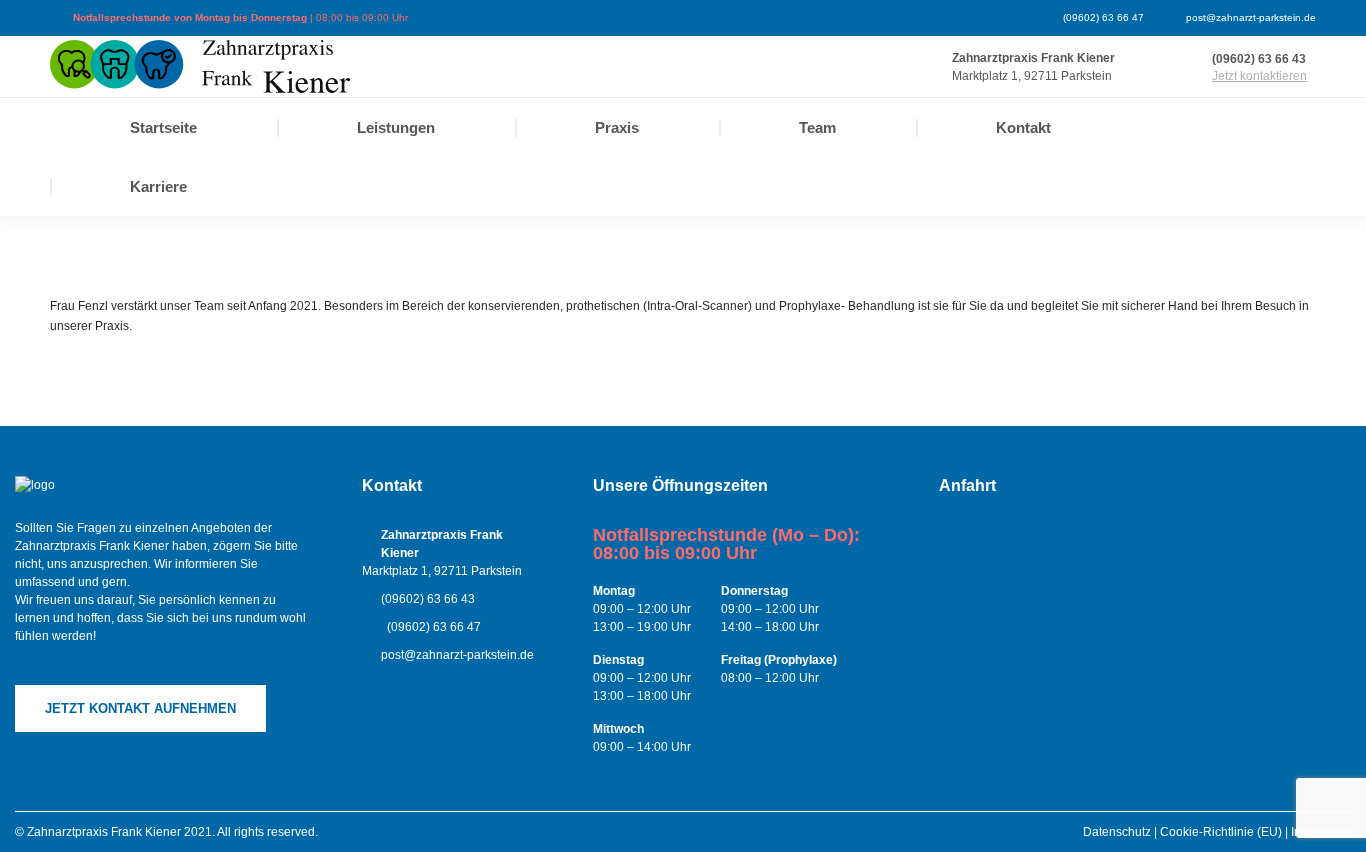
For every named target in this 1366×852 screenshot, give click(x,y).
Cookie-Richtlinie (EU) (1221, 832)
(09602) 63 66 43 (1259, 59)
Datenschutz (1117, 832)
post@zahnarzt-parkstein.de (1251, 17)
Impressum (1321, 832)
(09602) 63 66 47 (1103, 17)
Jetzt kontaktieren (1259, 76)
